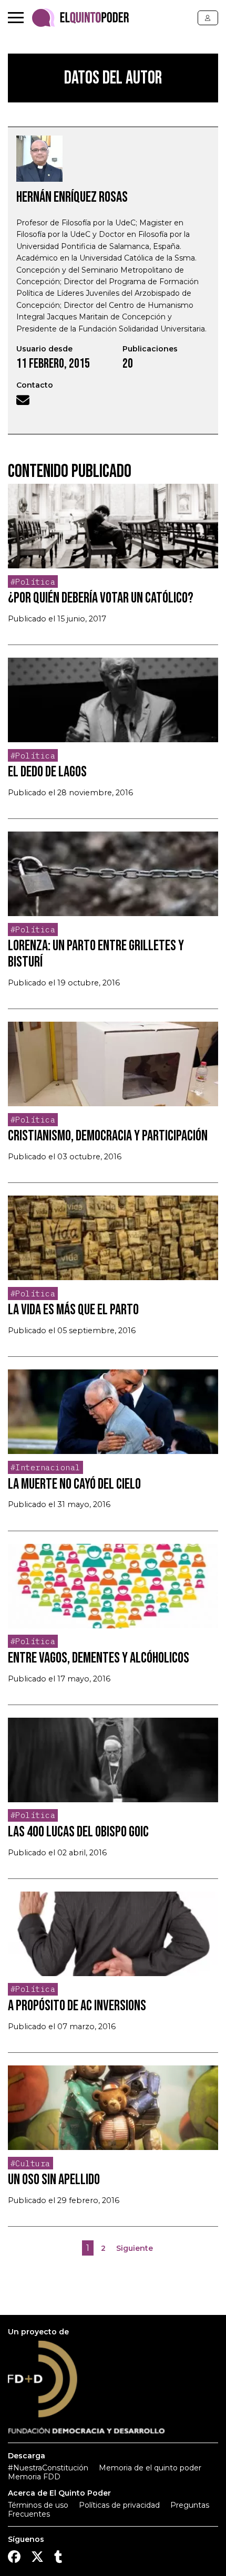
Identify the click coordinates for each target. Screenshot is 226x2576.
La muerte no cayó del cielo (74, 1484)
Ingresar (208, 18)
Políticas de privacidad (119, 2505)
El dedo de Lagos (47, 772)
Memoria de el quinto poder (150, 2468)
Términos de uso (38, 2505)
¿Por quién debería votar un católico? (101, 598)
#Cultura (30, 2163)
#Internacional (45, 1467)
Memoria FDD (34, 2477)
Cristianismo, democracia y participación (108, 1136)
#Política (33, 582)
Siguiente (135, 2248)
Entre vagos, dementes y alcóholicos (99, 1658)
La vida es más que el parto (73, 1310)
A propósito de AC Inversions (77, 2006)
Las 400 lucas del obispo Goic (78, 1832)
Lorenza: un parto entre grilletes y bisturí (96, 954)
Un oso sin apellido (54, 2180)
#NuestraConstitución (48, 2468)
